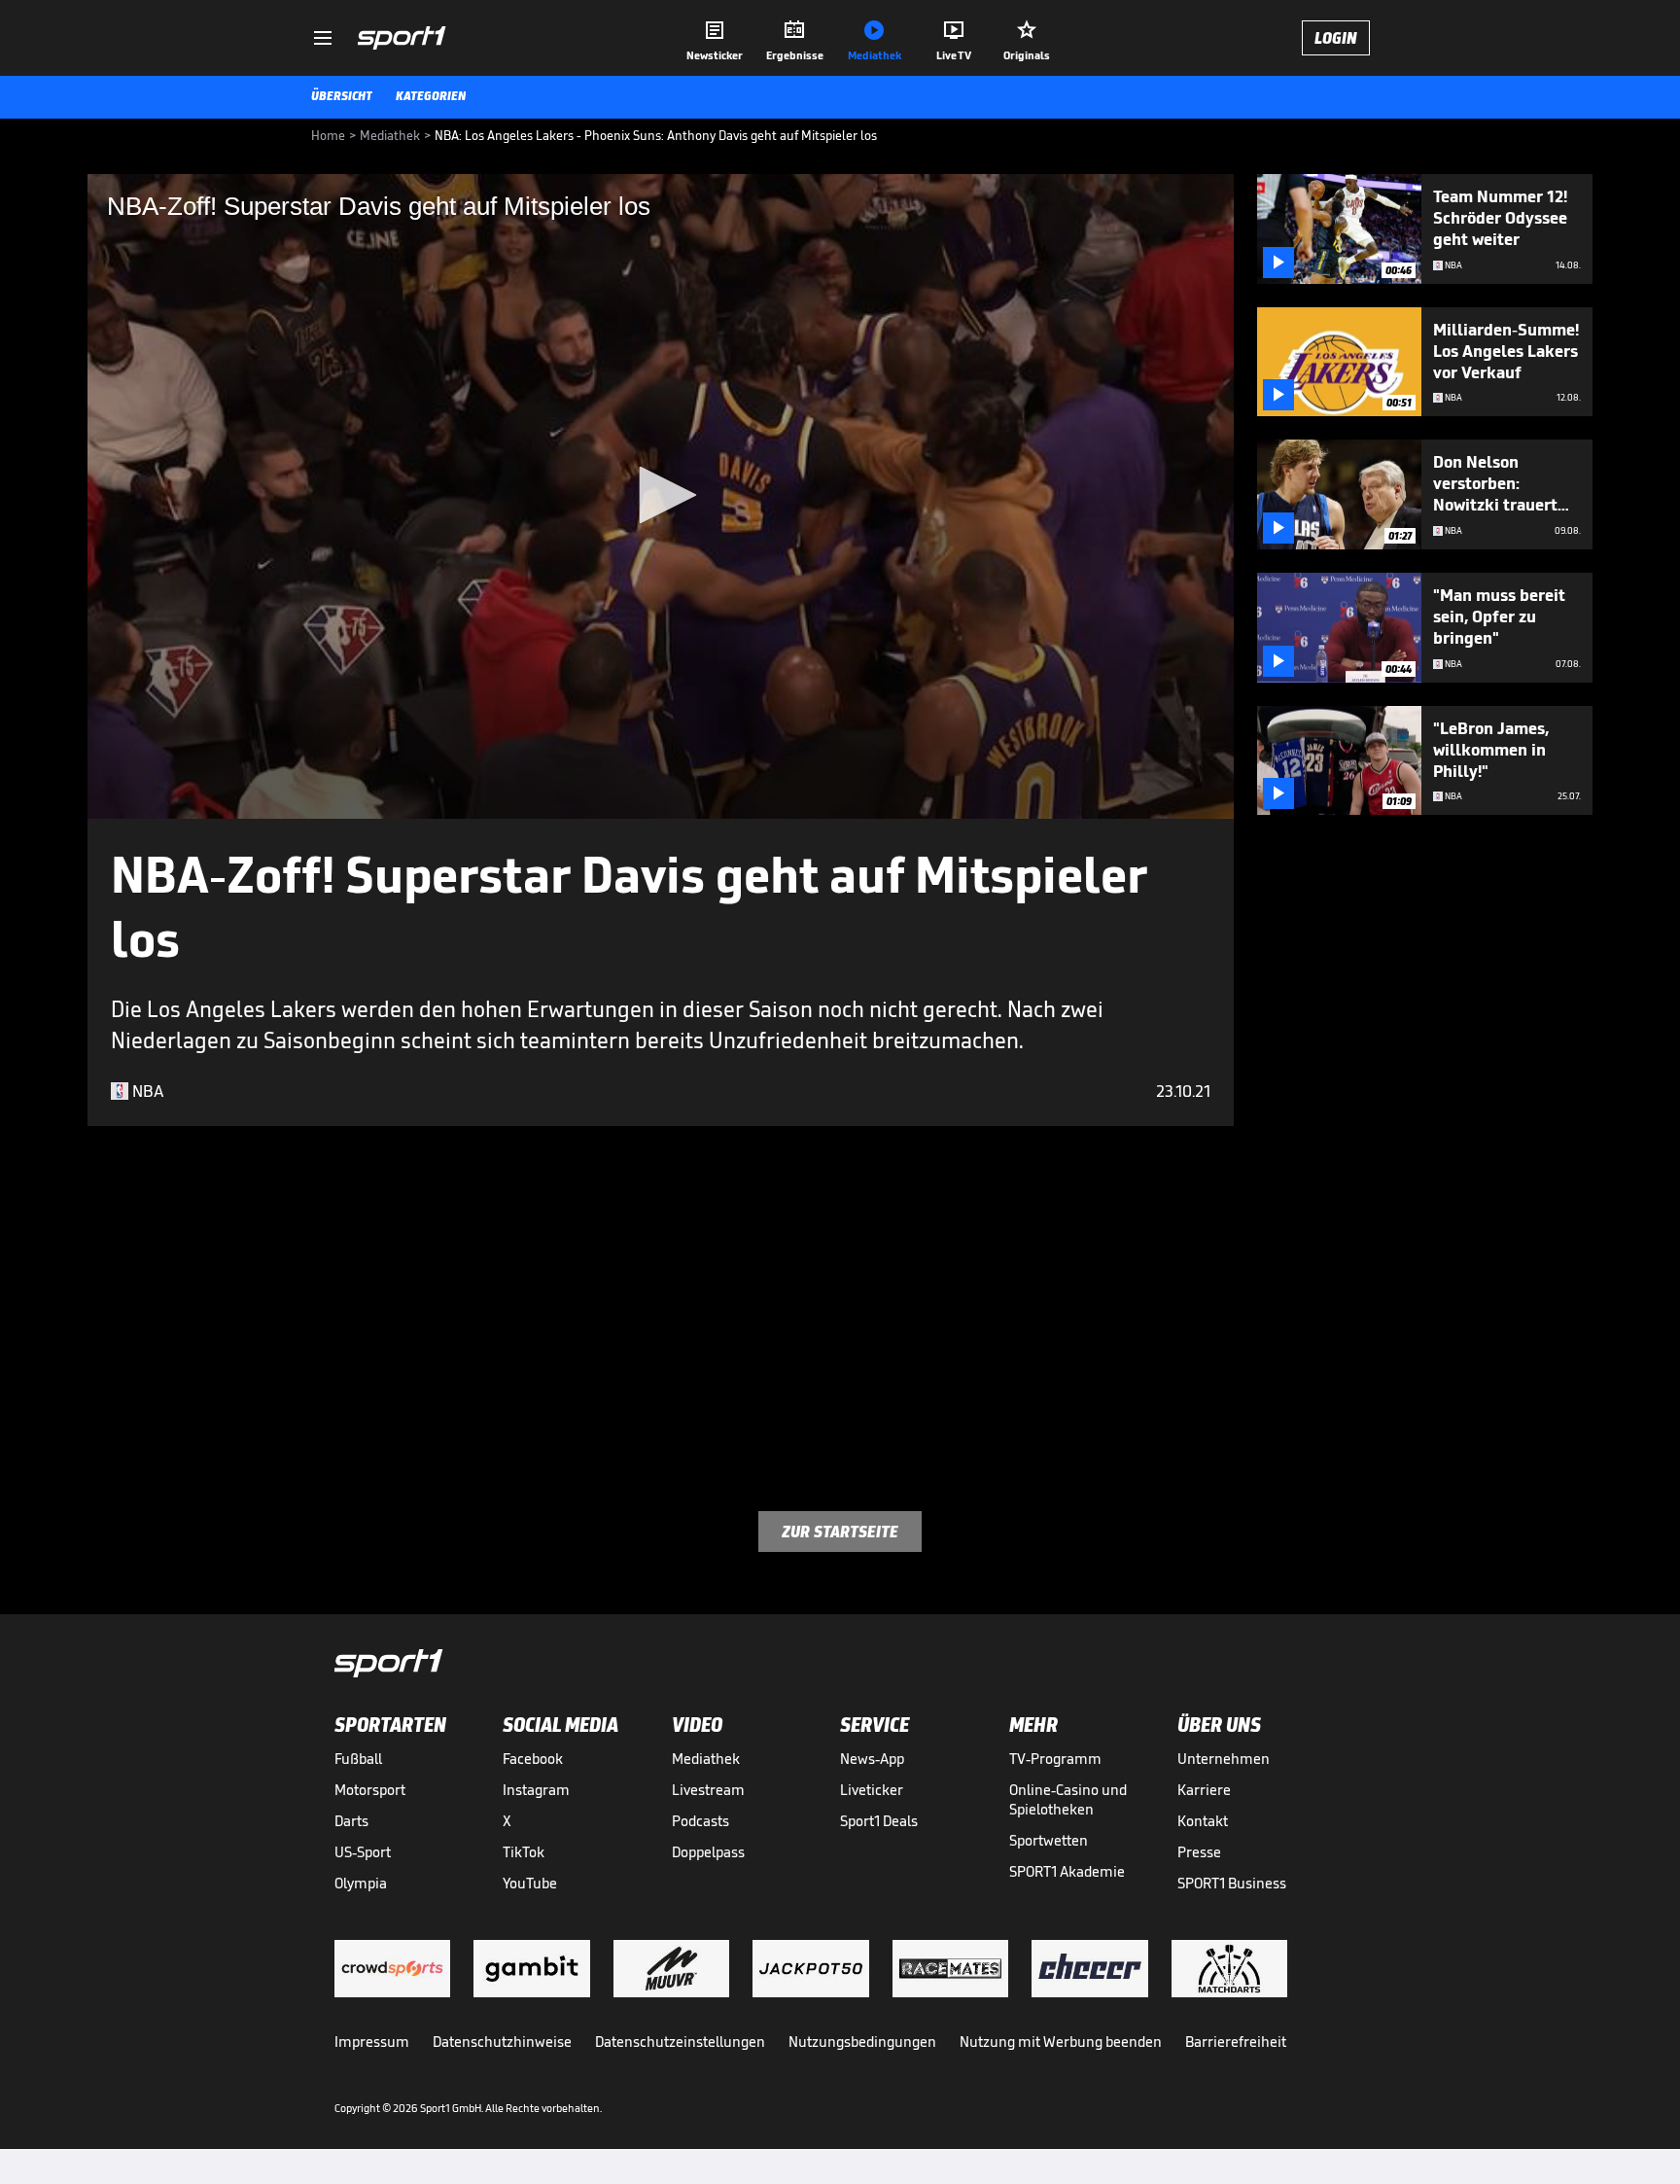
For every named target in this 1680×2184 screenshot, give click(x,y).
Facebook (533, 1759)
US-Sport (363, 1852)
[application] (661, 496)
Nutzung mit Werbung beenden (1061, 2042)
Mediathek (706, 1759)
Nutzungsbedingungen (862, 2042)
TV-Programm (1055, 1759)
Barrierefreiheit (1236, 2042)
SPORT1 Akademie (1067, 1871)
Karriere (1204, 1790)
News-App (872, 1759)
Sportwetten (1049, 1840)
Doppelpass (708, 1852)
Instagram (536, 1790)
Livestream (708, 1790)
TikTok (524, 1852)
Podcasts (700, 1821)
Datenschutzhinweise (502, 2042)
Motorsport (370, 1790)
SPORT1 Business (1232, 1883)
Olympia (361, 1883)
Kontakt (1203, 1821)
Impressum (372, 2042)
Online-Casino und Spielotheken (1068, 1799)
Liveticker (872, 1790)
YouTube (530, 1883)
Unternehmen (1224, 1759)
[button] (661, 495)
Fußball (358, 1759)
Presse (1199, 1852)
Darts (351, 1821)
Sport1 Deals (879, 1821)
